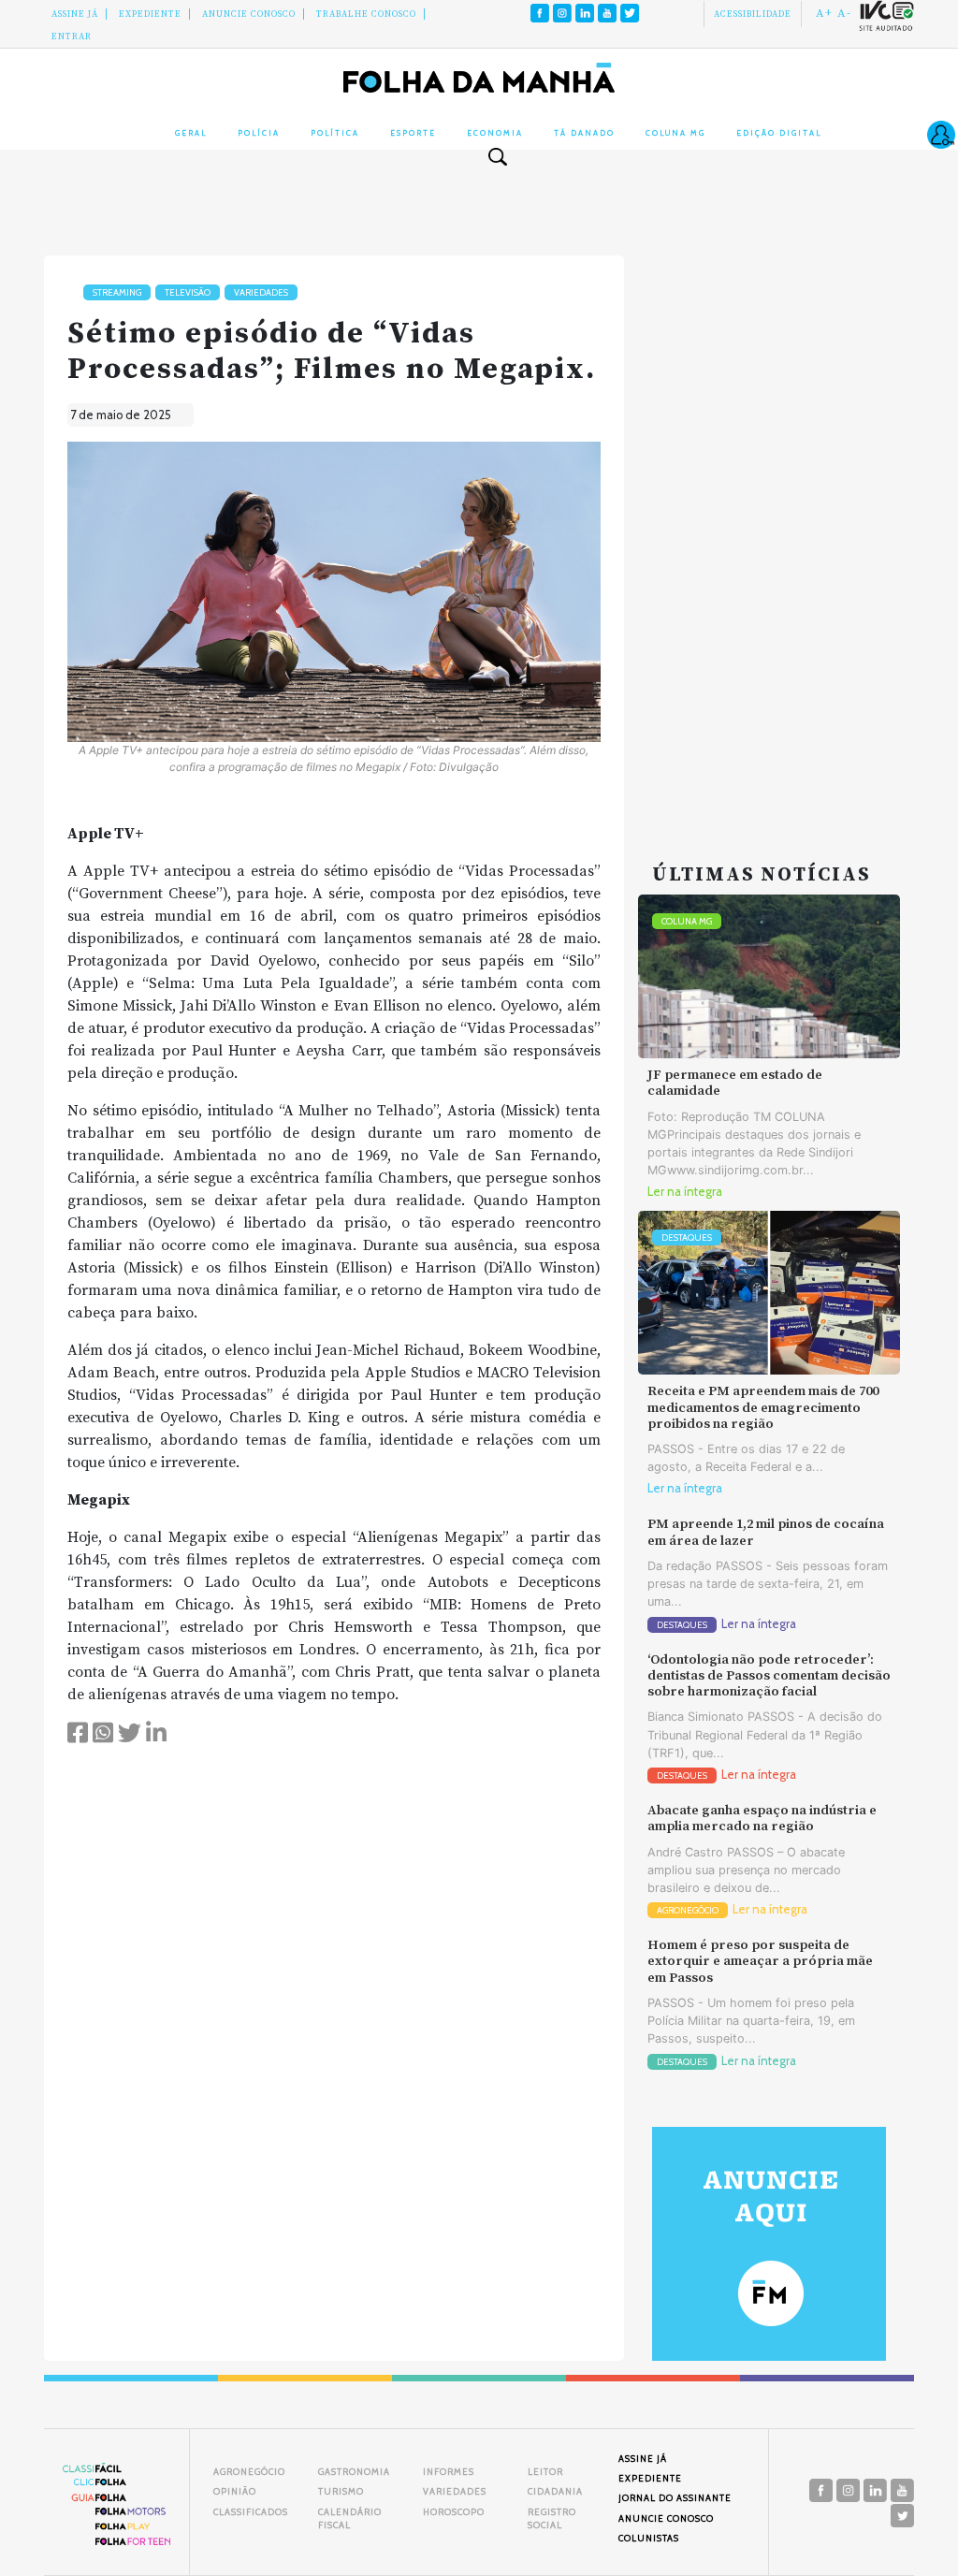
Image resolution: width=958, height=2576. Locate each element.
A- (844, 13)
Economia (495, 133)
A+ (824, 13)
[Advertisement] (769, 536)
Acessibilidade (753, 14)
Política (335, 133)
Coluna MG (675, 133)
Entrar (72, 36)
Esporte (413, 133)
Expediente (150, 14)
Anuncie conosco (249, 14)
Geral (191, 133)
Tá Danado (584, 133)
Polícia (259, 133)
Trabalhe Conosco (366, 14)
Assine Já (75, 14)
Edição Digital (779, 133)
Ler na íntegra (685, 1192)
